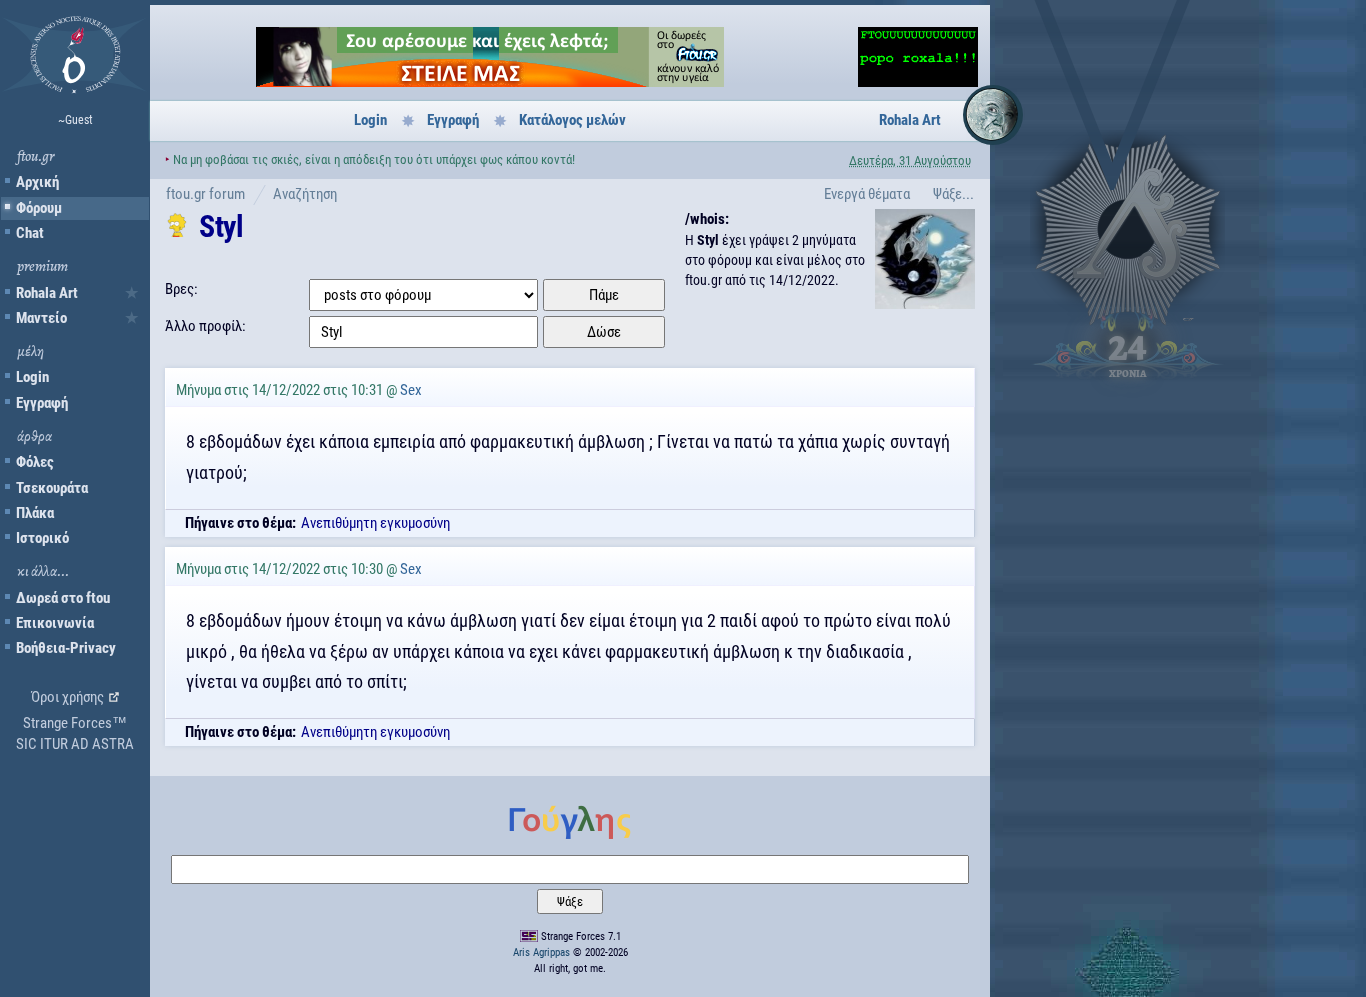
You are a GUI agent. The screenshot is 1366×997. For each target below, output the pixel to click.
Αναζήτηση (305, 194)
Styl (221, 226)
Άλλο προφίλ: (205, 326)
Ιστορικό (42, 538)
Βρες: (181, 289)
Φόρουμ (39, 208)
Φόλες (35, 462)
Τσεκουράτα (52, 488)
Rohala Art (47, 293)
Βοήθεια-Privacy (66, 648)
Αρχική (37, 182)
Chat (30, 233)
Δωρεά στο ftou (63, 598)
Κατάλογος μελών (572, 120)
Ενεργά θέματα (867, 194)
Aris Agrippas (541, 952)
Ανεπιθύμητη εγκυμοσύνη (375, 523)
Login (32, 377)
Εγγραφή (42, 403)
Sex (411, 390)
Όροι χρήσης (67, 697)
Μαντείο (41, 318)
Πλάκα (35, 513)
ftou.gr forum (205, 194)
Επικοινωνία (55, 623)
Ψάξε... (953, 194)
